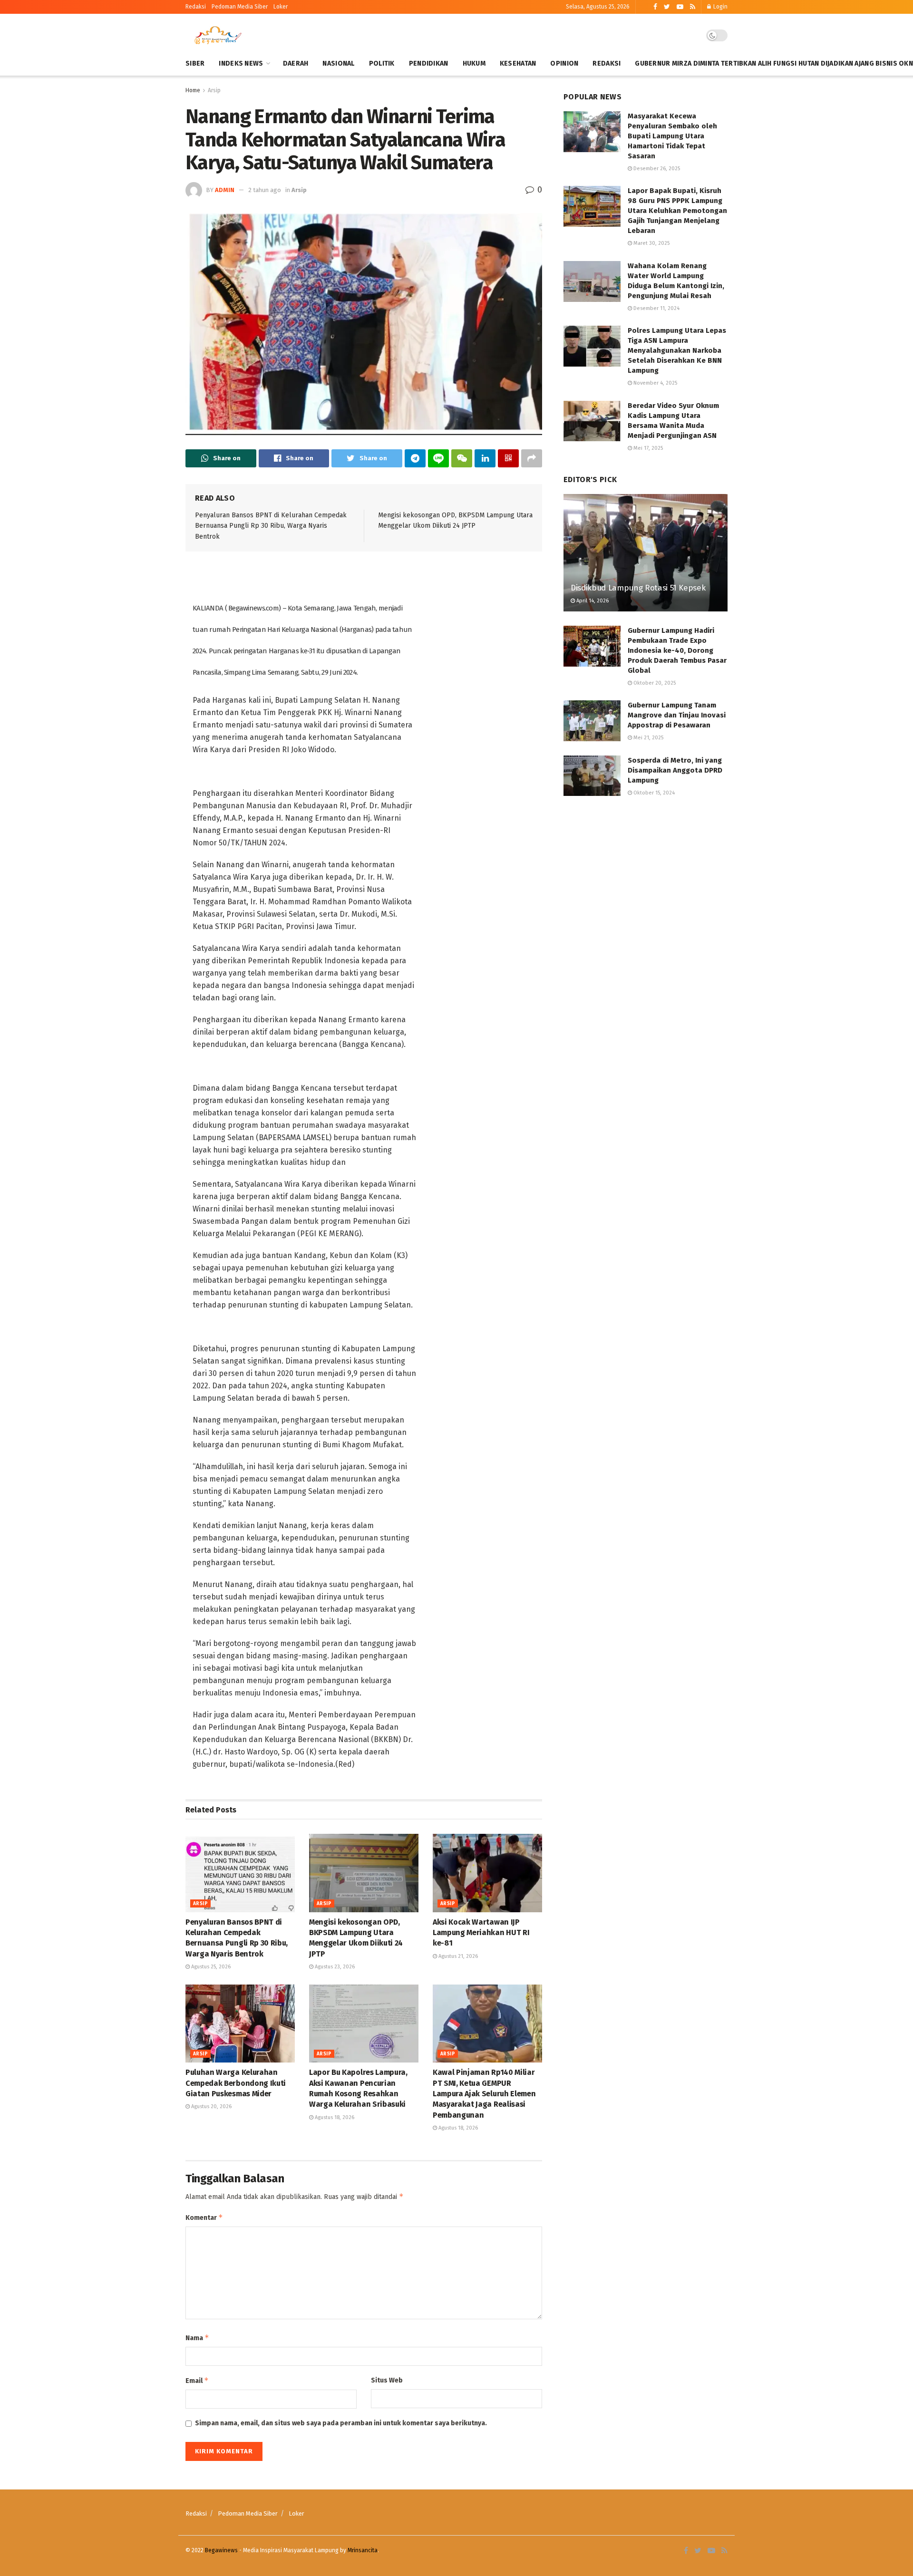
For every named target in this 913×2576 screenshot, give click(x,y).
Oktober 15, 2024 (653, 793)
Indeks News (241, 63)
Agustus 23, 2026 (334, 1967)
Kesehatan (518, 63)
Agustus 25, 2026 (210, 1967)
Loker (281, 7)
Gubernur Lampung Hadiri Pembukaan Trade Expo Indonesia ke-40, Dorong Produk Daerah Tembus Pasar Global (677, 650)
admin (225, 190)
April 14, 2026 (592, 601)
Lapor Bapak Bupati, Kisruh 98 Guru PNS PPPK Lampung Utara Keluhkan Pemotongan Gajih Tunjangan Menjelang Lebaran (677, 211)
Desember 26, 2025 (656, 169)
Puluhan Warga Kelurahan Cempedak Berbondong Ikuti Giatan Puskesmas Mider (236, 2083)
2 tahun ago (265, 190)
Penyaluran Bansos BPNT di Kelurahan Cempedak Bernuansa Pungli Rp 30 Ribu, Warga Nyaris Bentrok (271, 526)
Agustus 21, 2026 (457, 1956)
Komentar (204, 2217)
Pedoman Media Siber (248, 2513)
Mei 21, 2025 (648, 738)
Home (193, 90)
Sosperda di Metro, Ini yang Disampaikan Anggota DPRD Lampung (675, 770)
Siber (195, 63)
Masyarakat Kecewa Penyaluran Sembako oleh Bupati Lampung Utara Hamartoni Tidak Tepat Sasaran (672, 136)
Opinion (564, 63)
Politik (382, 63)
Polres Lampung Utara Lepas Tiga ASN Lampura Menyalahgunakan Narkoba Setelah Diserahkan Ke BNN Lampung (677, 350)
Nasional (338, 63)
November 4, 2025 (655, 383)
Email (197, 2380)
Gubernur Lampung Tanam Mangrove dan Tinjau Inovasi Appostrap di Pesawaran (677, 715)
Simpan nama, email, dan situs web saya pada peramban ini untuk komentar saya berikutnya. (341, 2423)
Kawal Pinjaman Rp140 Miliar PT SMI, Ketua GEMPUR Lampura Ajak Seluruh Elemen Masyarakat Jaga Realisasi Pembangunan (484, 2094)
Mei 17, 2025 (647, 448)
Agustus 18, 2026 (334, 2117)
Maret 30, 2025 (651, 243)
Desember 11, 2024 (656, 308)
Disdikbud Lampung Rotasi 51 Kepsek (638, 588)
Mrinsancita (363, 2550)
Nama (197, 2338)
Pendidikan (429, 63)
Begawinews (221, 2550)
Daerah (296, 63)
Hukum (474, 63)
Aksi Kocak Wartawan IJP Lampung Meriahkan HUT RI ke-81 (481, 1933)
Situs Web (387, 2380)
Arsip (214, 90)
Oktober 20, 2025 (654, 683)
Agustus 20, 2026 (211, 2106)
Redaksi (196, 7)
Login (720, 7)
